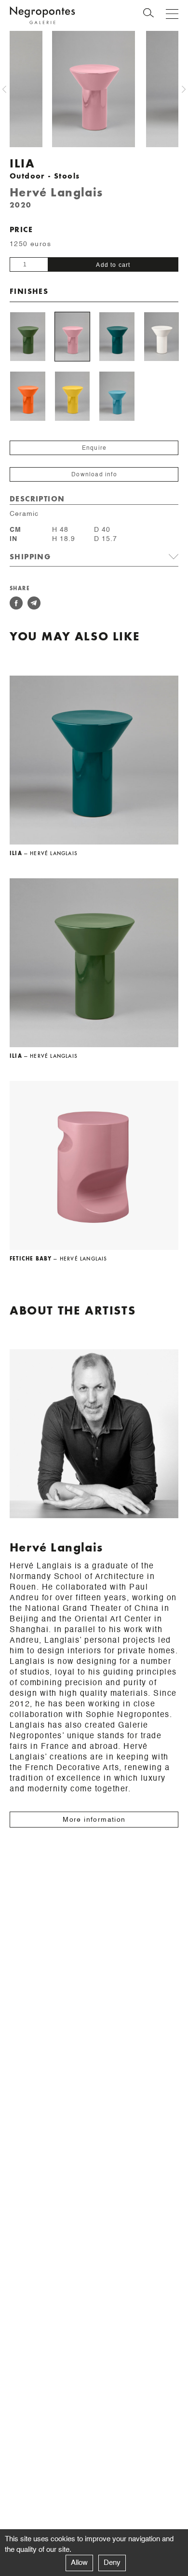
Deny (112, 2563)
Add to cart (113, 265)
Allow (79, 2563)
